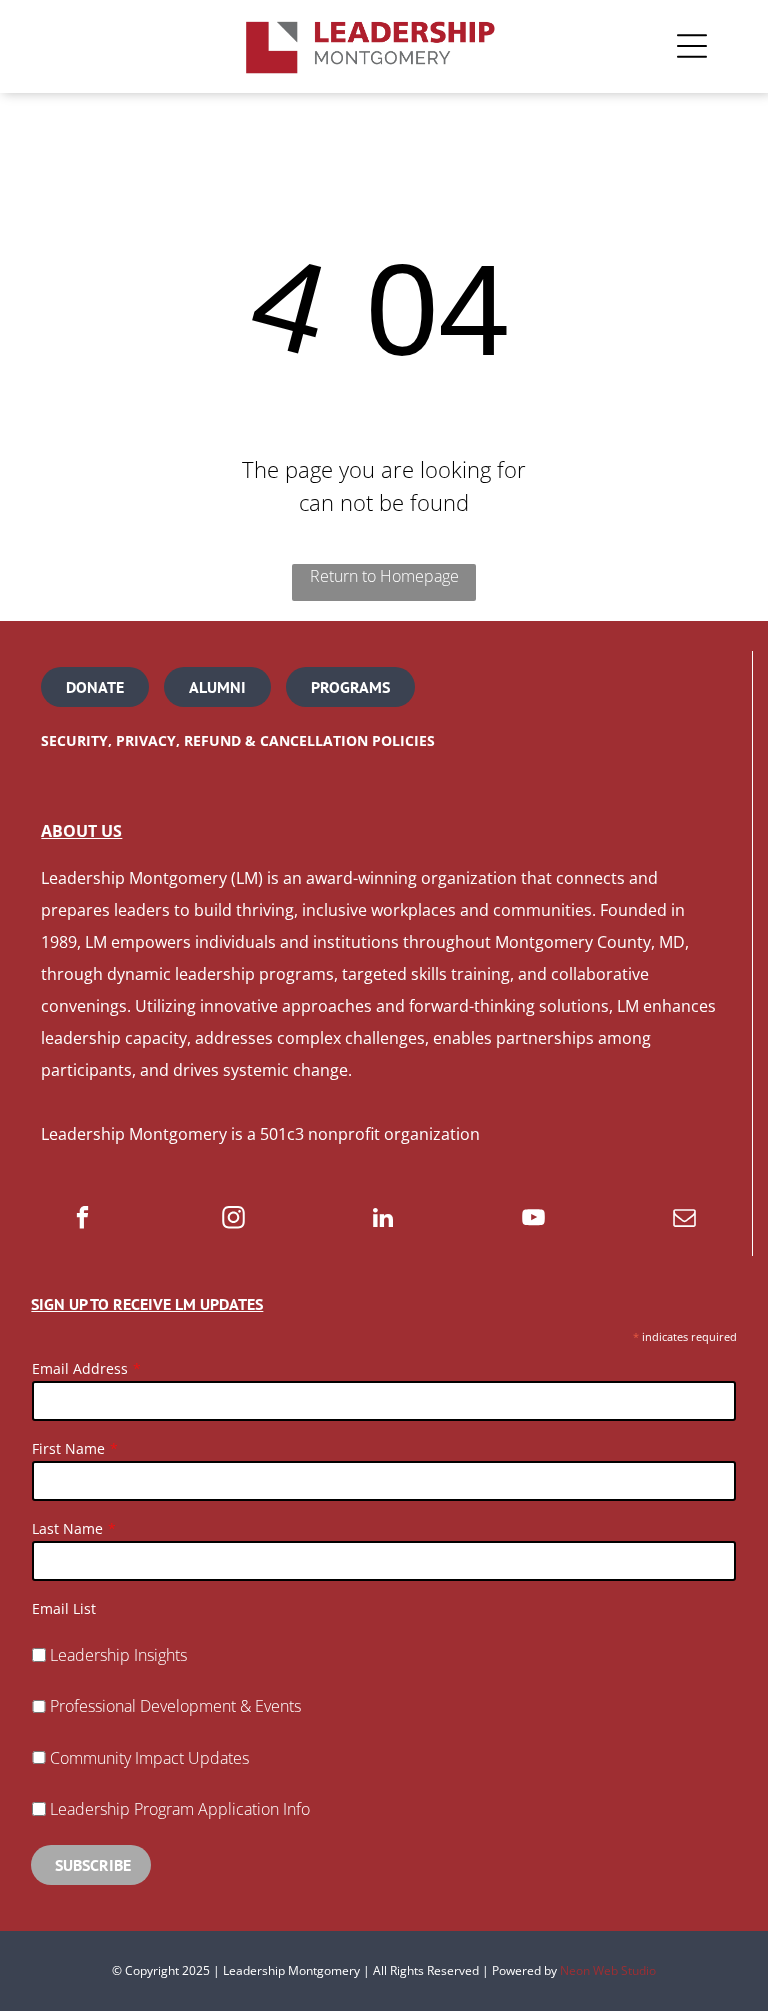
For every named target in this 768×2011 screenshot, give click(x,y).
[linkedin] (383, 1220)
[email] (684, 1220)
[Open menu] (692, 46)
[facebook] (82, 1220)
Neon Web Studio (608, 1970)
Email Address (80, 1368)
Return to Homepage (384, 576)
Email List (64, 1608)
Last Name (67, 1528)
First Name (68, 1448)
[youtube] (533, 1220)
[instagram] (233, 1220)
